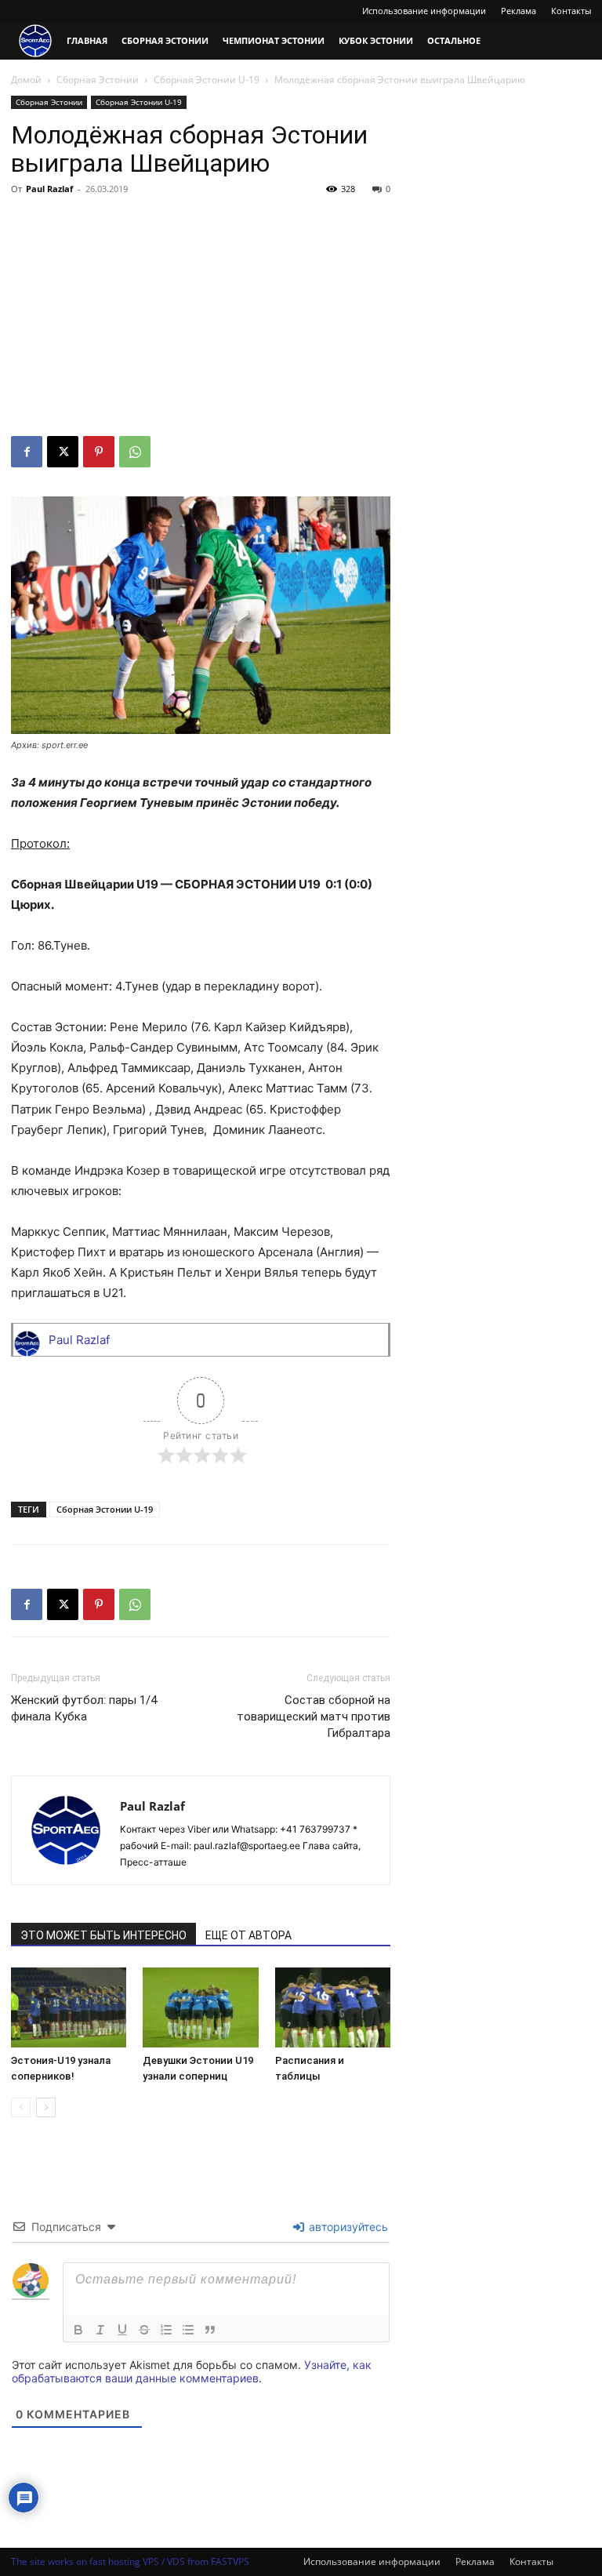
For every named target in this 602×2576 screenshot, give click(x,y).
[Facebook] (27, 452)
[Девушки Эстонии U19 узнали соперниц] (200, 2007)
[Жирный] (78, 2330)
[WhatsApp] (135, 452)
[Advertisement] (201, 318)
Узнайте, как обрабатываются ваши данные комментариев (192, 2371)
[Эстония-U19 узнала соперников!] (69, 2007)
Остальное (454, 40)
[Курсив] (100, 2330)
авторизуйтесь (347, 2227)
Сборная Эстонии (165, 40)
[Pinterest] (99, 452)
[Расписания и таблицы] (333, 2007)
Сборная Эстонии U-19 (207, 80)
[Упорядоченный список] (166, 2330)
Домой (26, 80)
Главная (87, 40)
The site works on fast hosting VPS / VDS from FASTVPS (130, 2561)
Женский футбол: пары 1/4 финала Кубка (84, 1708)
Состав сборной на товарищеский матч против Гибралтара (314, 1717)
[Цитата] (210, 2330)
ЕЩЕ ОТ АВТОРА (248, 1935)
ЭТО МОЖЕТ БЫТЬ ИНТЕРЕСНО (103, 1935)
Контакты (571, 11)
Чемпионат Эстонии (274, 40)
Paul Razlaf (49, 189)
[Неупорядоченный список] (188, 2330)
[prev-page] (21, 2107)
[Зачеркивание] (144, 2330)
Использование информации (424, 11)
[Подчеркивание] (122, 2330)
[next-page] (46, 2107)
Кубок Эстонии (376, 40)
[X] (63, 452)
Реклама (519, 11)
